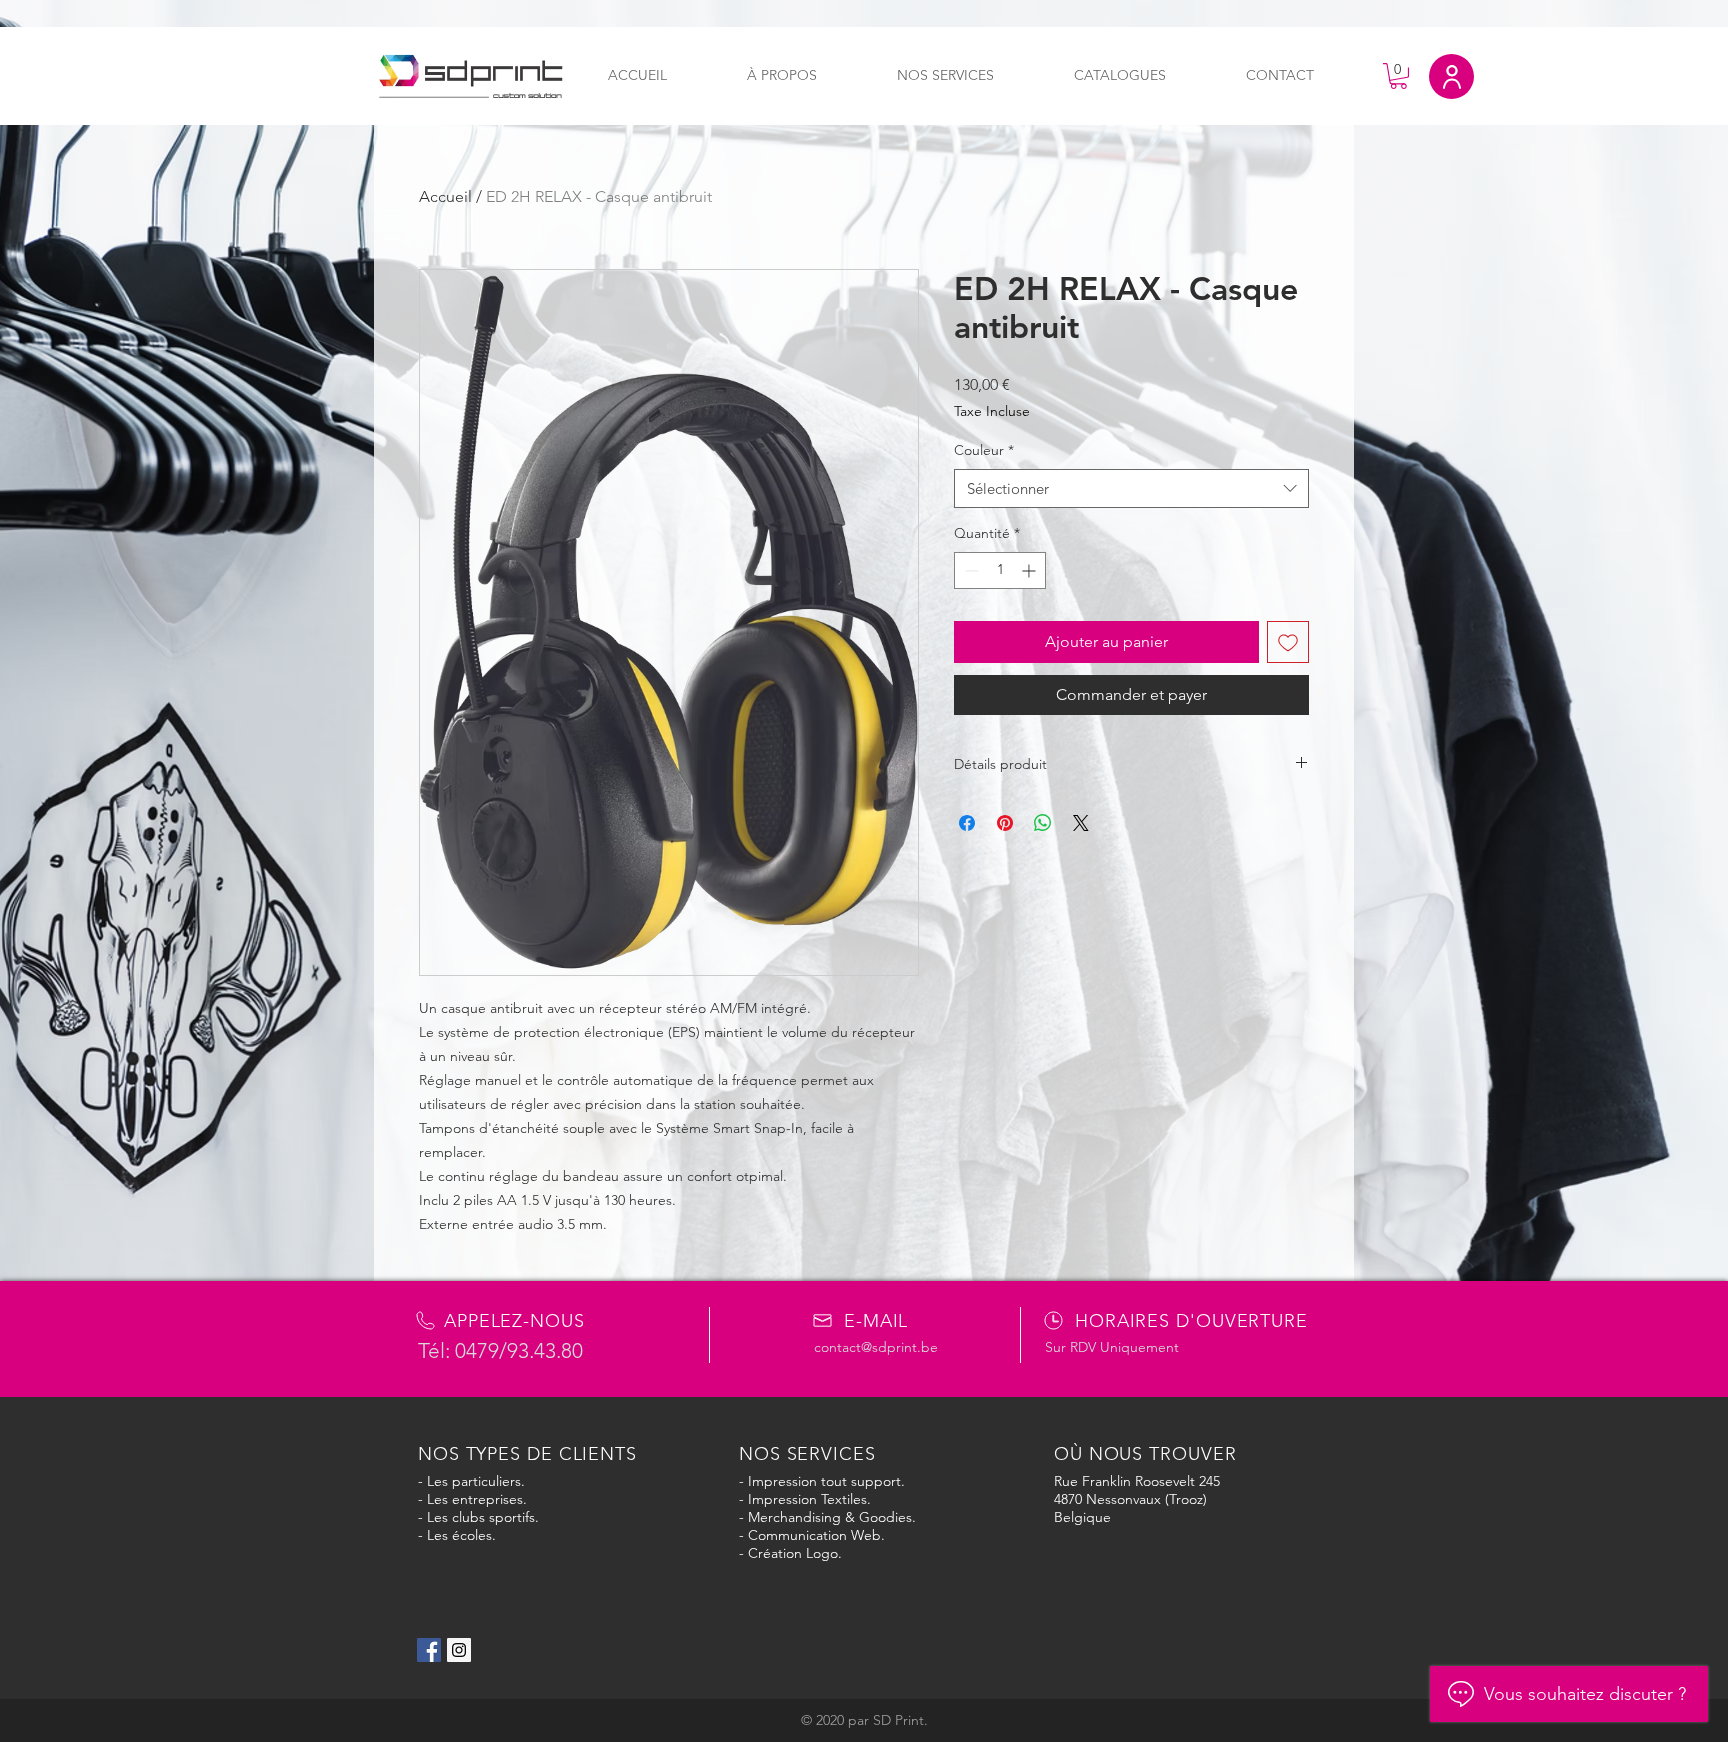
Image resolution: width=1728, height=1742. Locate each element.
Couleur (984, 450)
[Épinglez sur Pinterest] (1005, 823)
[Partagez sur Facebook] (967, 823)
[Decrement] (969, 570)
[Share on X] (1081, 823)
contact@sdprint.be (876, 1347)
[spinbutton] (1000, 570)
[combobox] (1131, 488)
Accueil (445, 196)
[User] (1451, 76)
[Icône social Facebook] (429, 1650)
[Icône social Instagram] (459, 1650)
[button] (1398, 76)
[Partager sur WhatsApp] (1043, 823)
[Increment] (1030, 570)
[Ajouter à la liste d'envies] (1288, 642)
